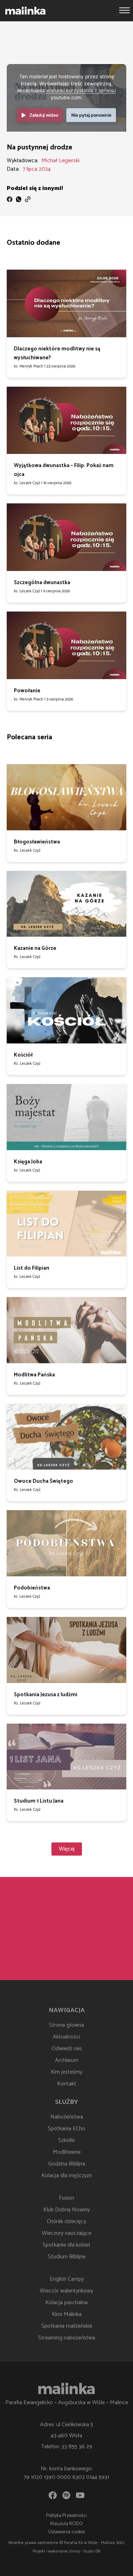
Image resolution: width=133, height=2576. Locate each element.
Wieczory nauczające (66, 2233)
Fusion (66, 2198)
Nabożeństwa (67, 2117)
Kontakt (67, 2084)
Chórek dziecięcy (66, 2221)
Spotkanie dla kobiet (66, 2245)
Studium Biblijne (67, 2257)
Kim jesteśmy (66, 2072)
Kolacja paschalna (66, 2303)
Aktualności (66, 2037)
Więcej (67, 1849)
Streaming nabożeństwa (66, 2338)
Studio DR (92, 2551)
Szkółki (66, 2140)
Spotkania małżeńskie (67, 2326)
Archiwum (67, 2060)
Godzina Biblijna (67, 2164)
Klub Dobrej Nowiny (66, 2210)
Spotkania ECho (66, 2129)
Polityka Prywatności (66, 2516)
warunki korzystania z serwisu (81, 90)
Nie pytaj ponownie (91, 115)
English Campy (67, 2279)
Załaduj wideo (44, 115)
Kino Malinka (67, 2314)
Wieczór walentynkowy (66, 2291)
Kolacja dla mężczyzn (67, 2176)
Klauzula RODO (67, 2524)
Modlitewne (67, 2152)
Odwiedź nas (67, 2049)
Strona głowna (66, 2025)
